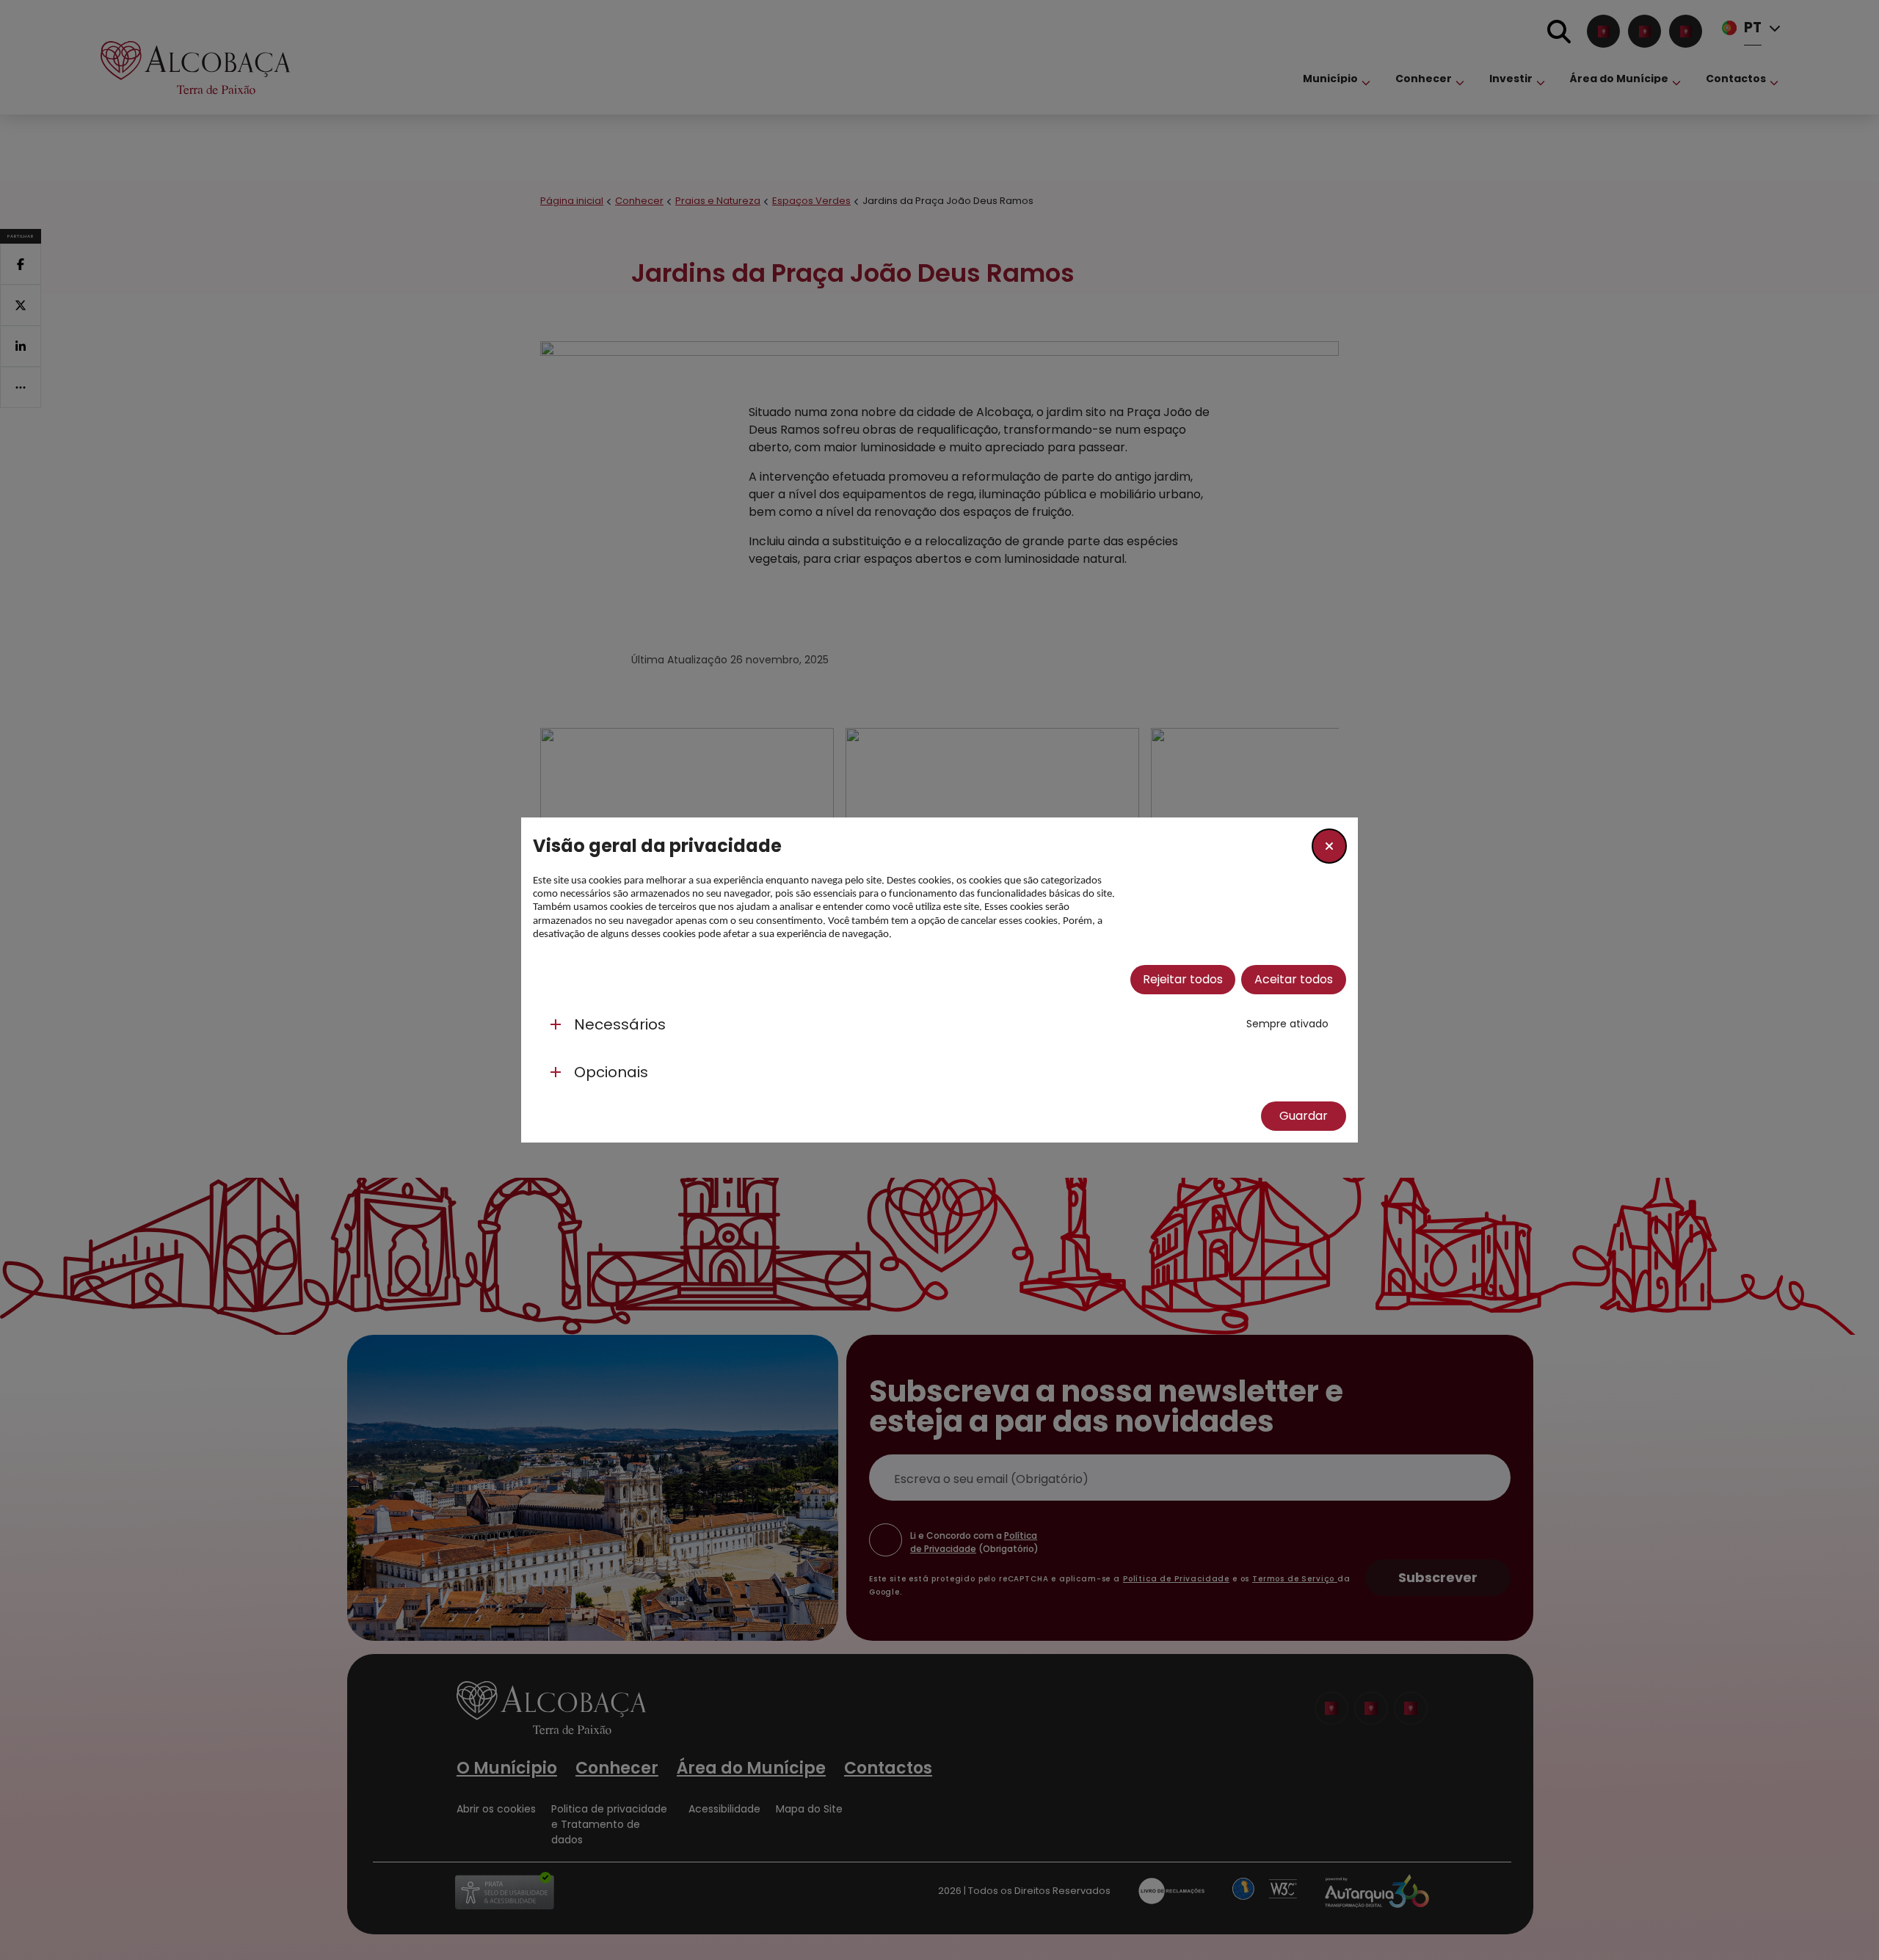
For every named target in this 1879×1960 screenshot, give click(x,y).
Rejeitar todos (1183, 979)
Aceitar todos (1294, 979)
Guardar (1304, 1116)
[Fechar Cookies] (1329, 846)
